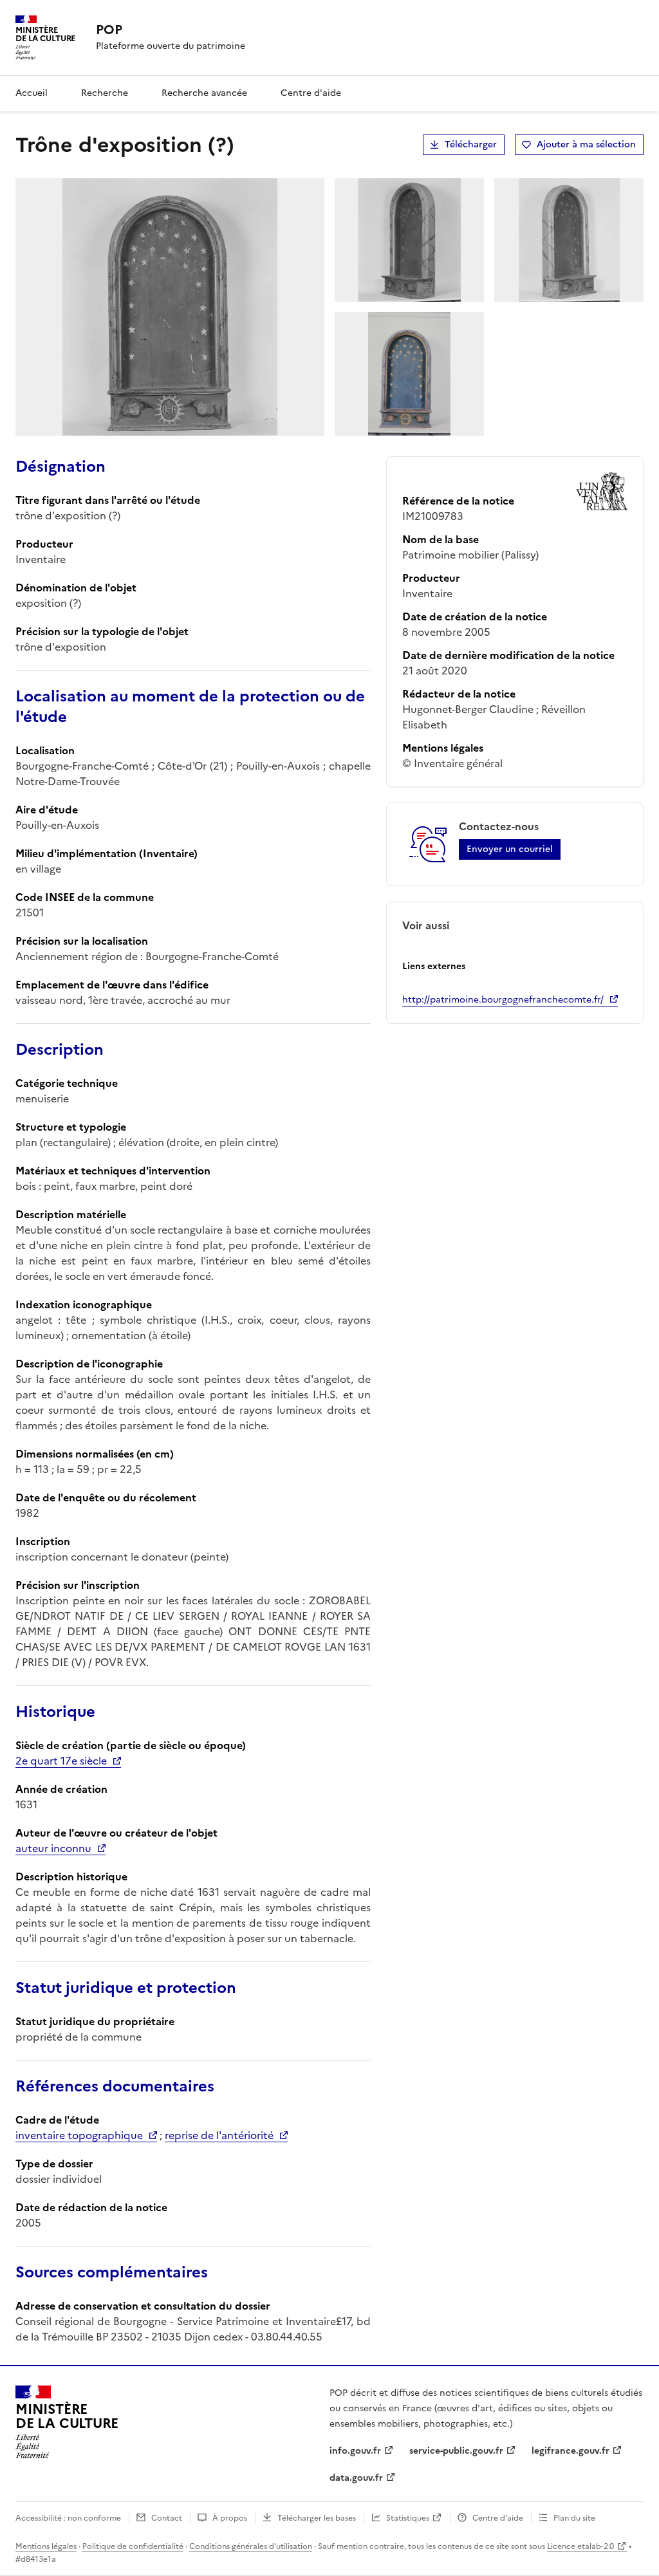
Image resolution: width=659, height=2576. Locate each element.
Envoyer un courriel (510, 849)
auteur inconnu (53, 1848)
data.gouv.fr (356, 2478)
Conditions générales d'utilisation (251, 2546)
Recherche (105, 93)
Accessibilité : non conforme (68, 2518)
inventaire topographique (79, 2135)
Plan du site (574, 2518)
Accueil (32, 93)
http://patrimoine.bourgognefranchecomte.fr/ (503, 1000)
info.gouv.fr (355, 2451)
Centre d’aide (498, 2518)
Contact (167, 2518)
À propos (230, 2518)
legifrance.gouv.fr (571, 2451)
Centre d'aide (311, 93)
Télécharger (471, 144)
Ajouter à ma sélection (586, 144)
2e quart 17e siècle (61, 1761)
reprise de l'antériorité (219, 2135)
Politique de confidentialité (133, 2546)
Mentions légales (46, 2546)
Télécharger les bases (317, 2518)
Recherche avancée (204, 93)
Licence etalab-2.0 (580, 2546)
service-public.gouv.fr (456, 2451)
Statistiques (408, 2518)
